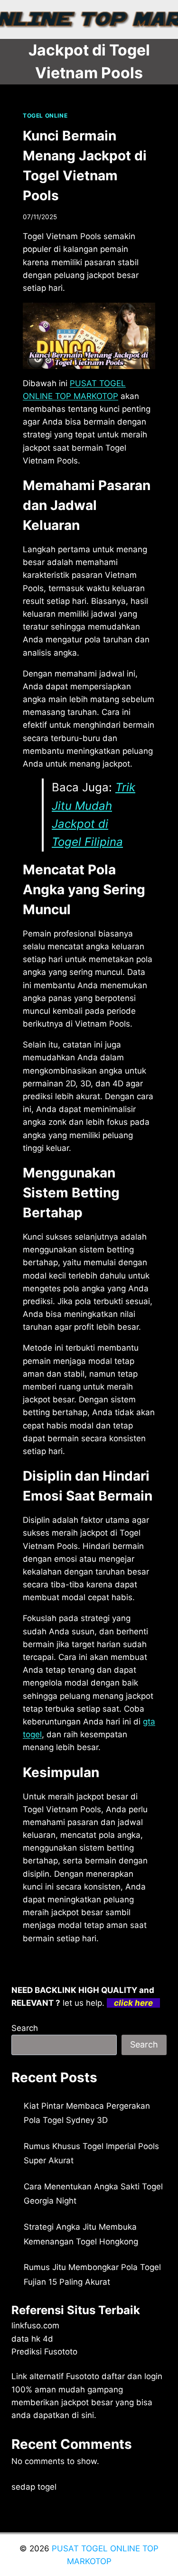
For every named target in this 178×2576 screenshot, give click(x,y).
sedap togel (34, 2487)
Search (25, 2028)
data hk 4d (32, 2339)
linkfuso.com (35, 2326)
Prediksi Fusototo (44, 2352)
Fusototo (83, 2376)
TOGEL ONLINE (45, 116)
